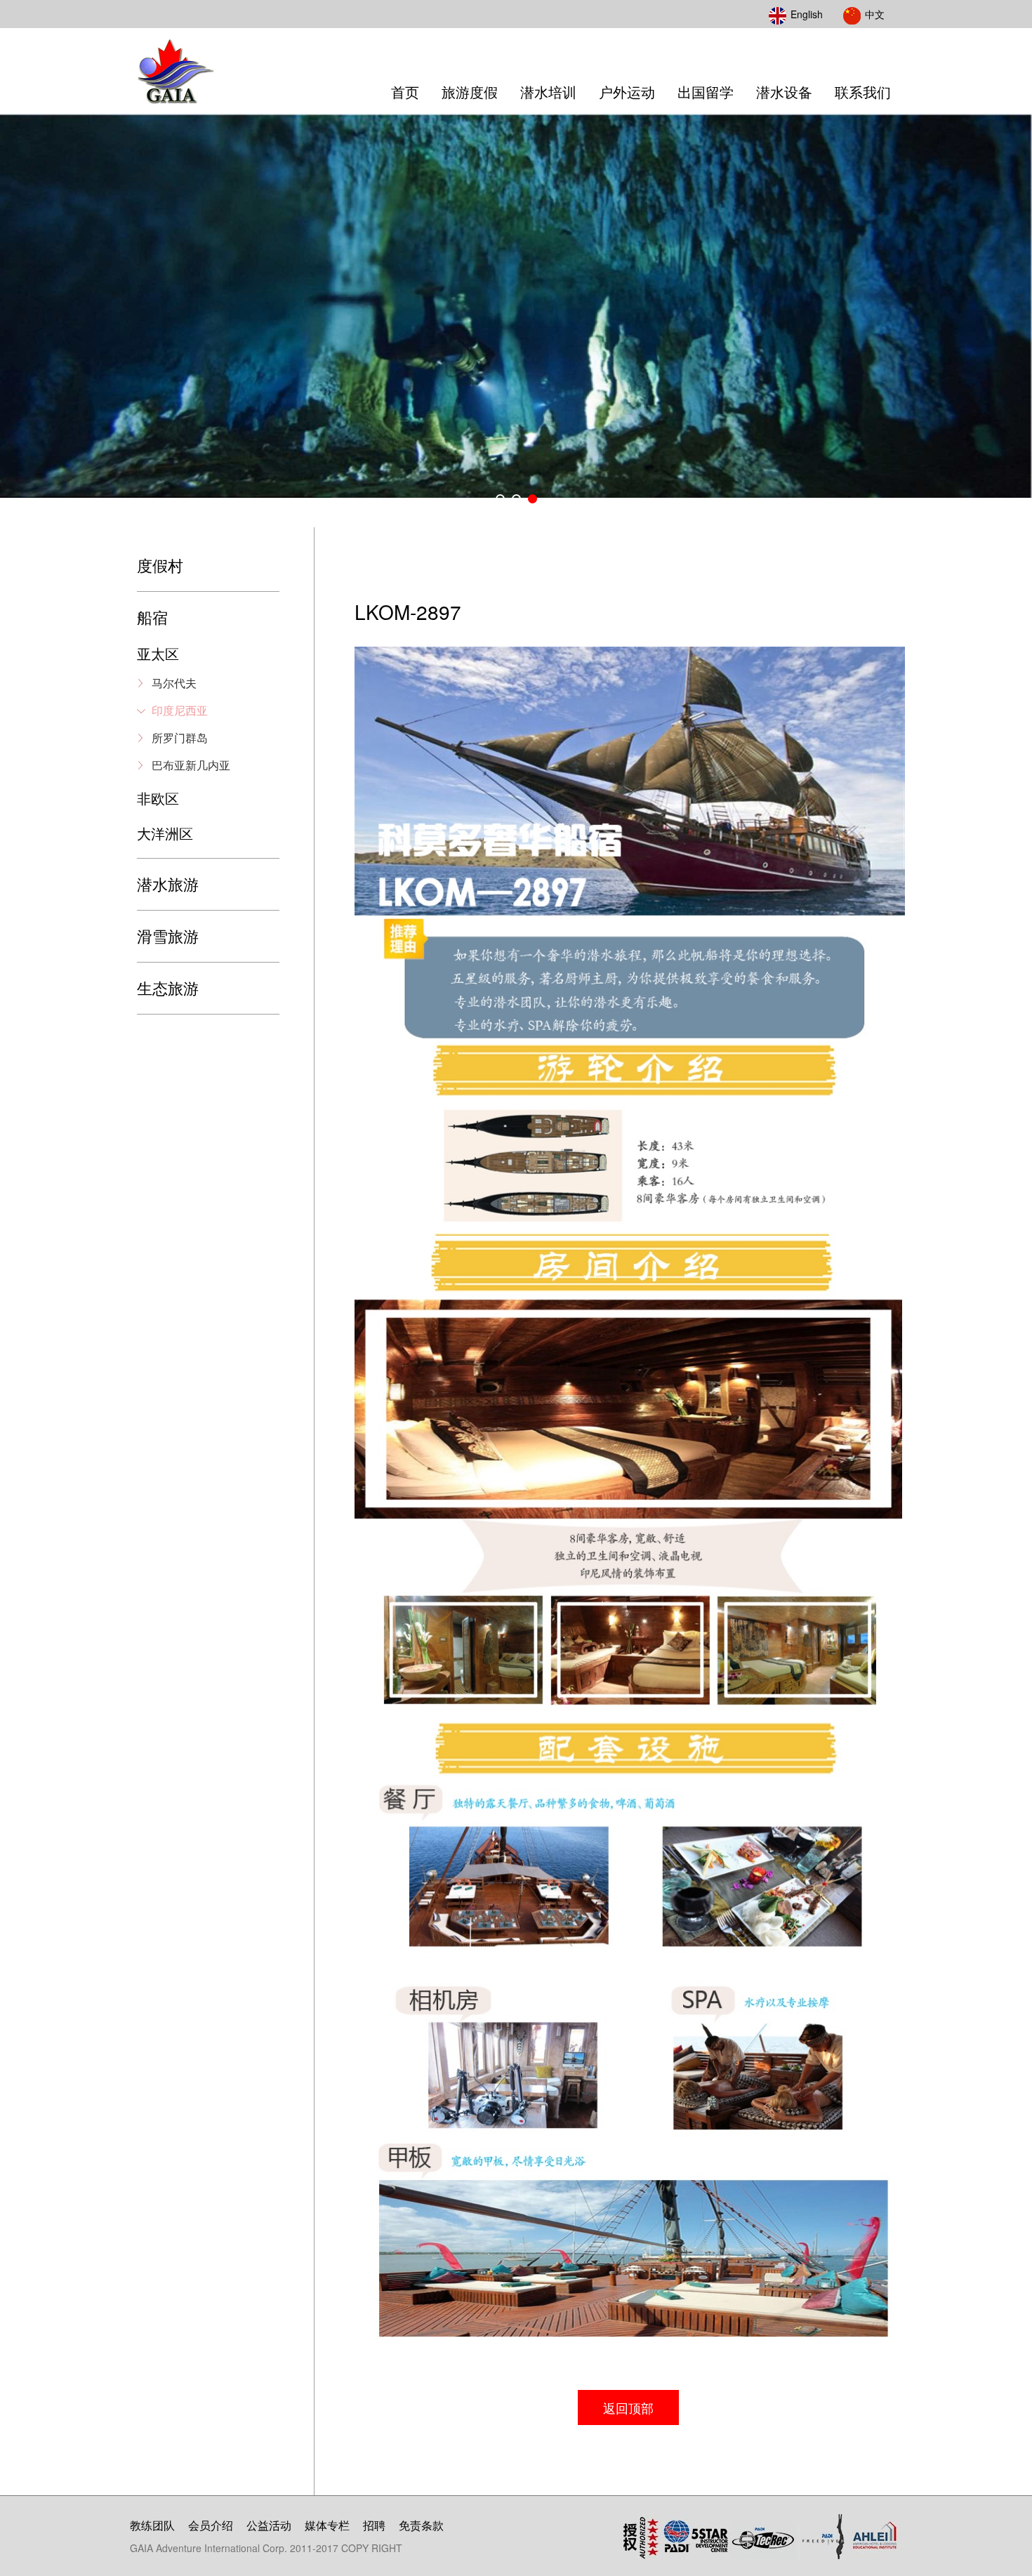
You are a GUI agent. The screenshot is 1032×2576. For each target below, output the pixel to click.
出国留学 (706, 92)
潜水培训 (548, 92)
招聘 (374, 2525)
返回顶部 (628, 2407)
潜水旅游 (168, 884)
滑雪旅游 (168, 936)
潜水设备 (784, 92)
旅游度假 (470, 92)
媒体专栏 (327, 2525)
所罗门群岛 (180, 738)
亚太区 (158, 653)
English (807, 14)
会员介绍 (211, 2525)
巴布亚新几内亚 (191, 765)
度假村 (160, 565)
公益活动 (269, 2525)
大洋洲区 (165, 833)
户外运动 (627, 92)
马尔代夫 (174, 683)
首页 (405, 92)
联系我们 (863, 92)
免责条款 (421, 2525)
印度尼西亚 (180, 710)
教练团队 (152, 2525)
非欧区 (158, 798)
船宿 (152, 617)
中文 (875, 14)
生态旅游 (168, 988)
